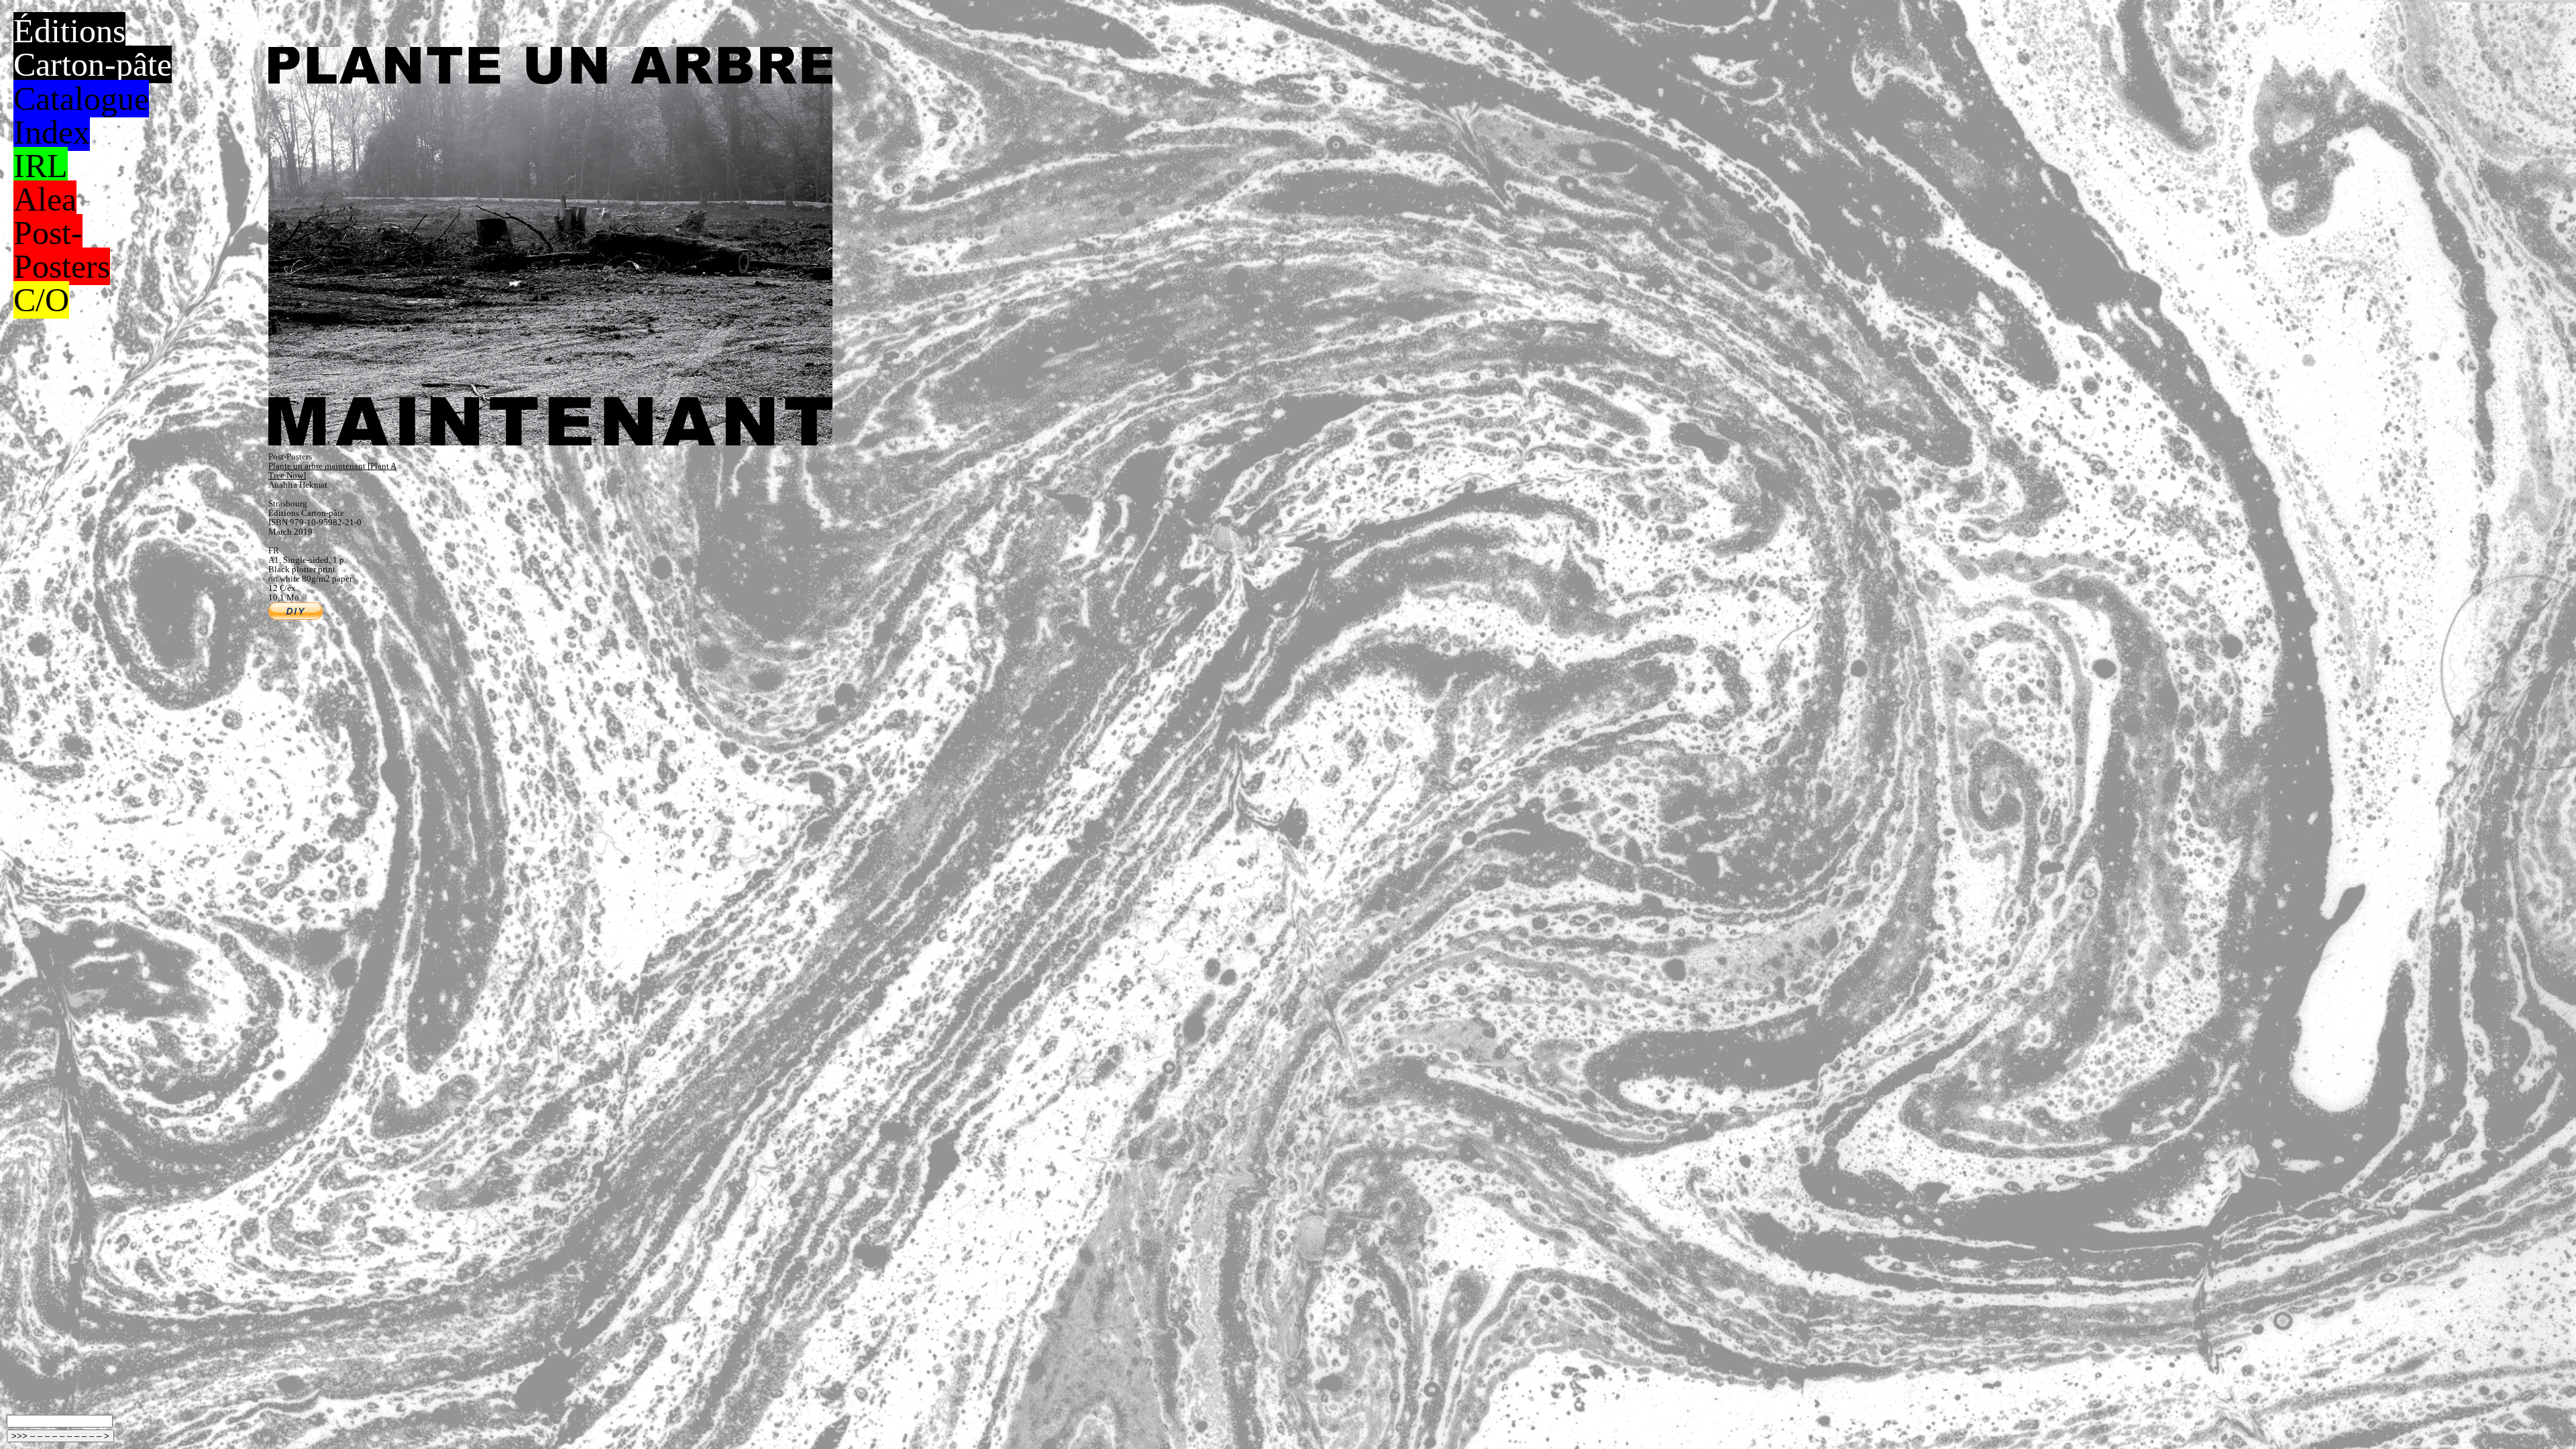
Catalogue (81, 99)
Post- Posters (62, 250)
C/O (41, 300)
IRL (41, 166)
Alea (45, 199)
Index (52, 132)
